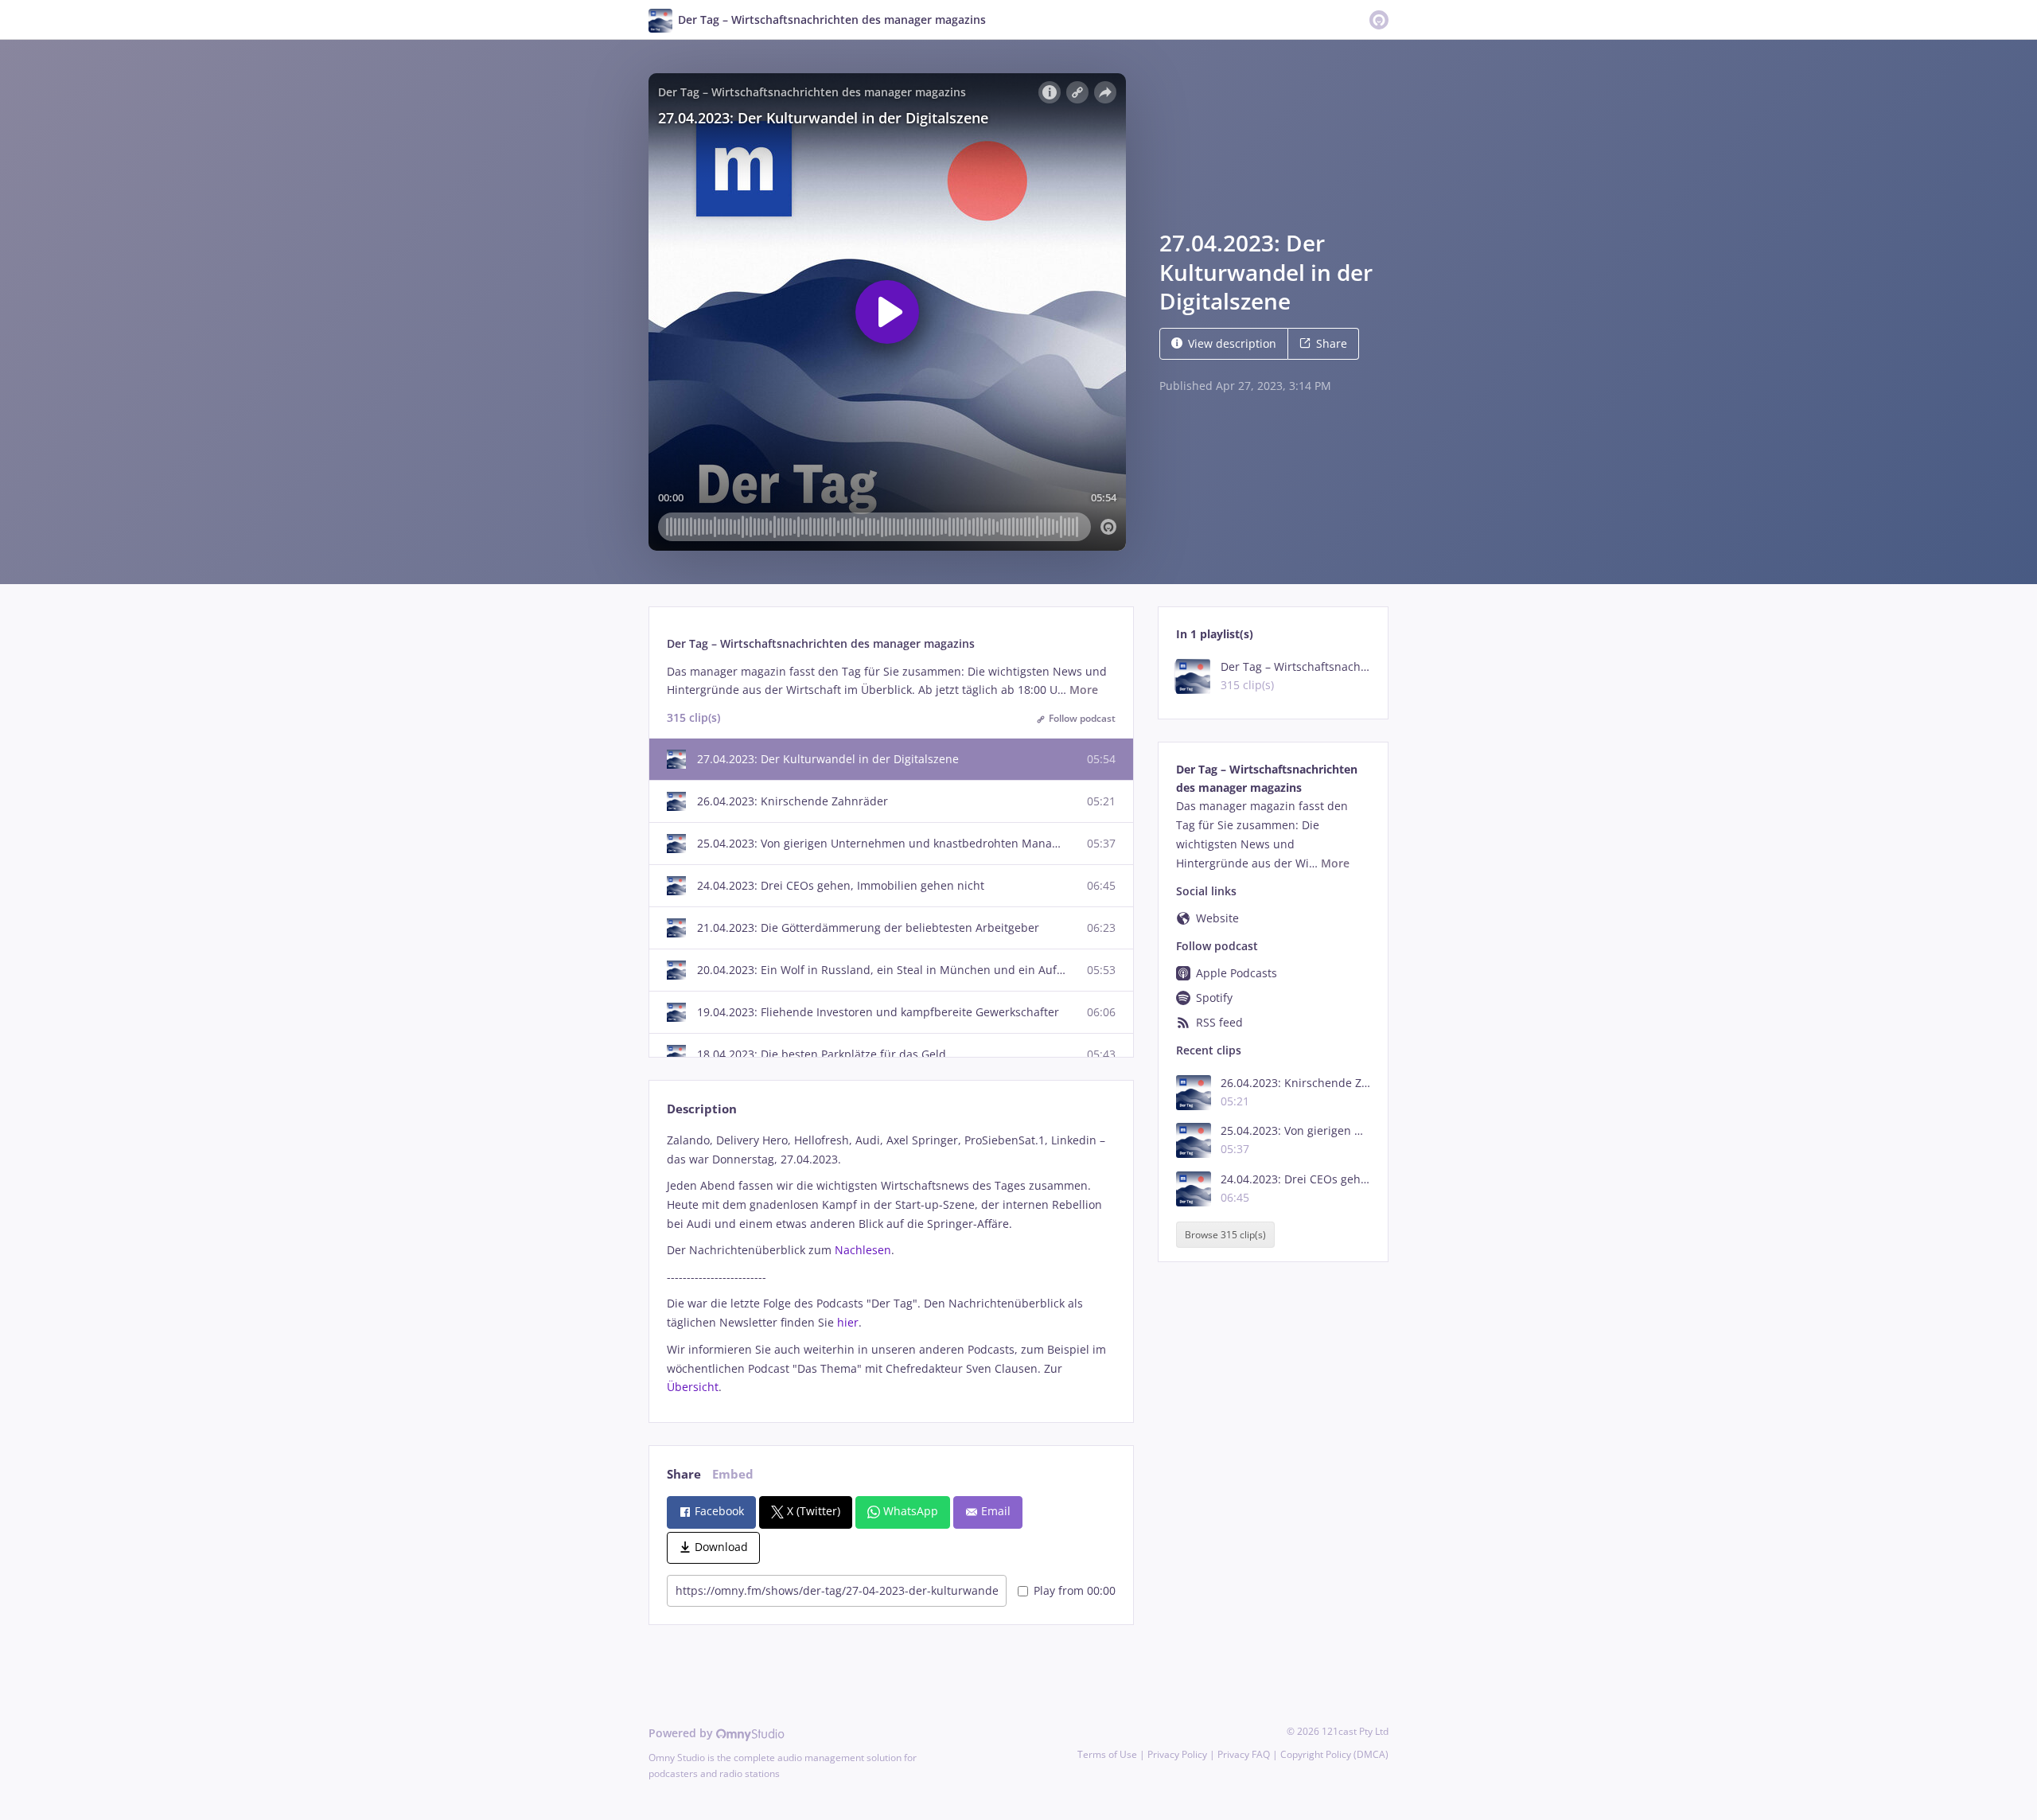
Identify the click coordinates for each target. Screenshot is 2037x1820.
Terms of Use (1107, 1754)
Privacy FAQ (1244, 1754)
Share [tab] (684, 1474)
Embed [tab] (733, 1474)
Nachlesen (863, 1250)
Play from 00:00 (1075, 1590)
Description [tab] (702, 1109)
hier (848, 1322)
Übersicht (693, 1387)
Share (1332, 343)
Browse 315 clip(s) (1225, 1235)
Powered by (682, 1733)
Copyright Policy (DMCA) (1334, 1754)
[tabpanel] (891, 1264)
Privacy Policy (1177, 1754)
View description (1232, 343)
